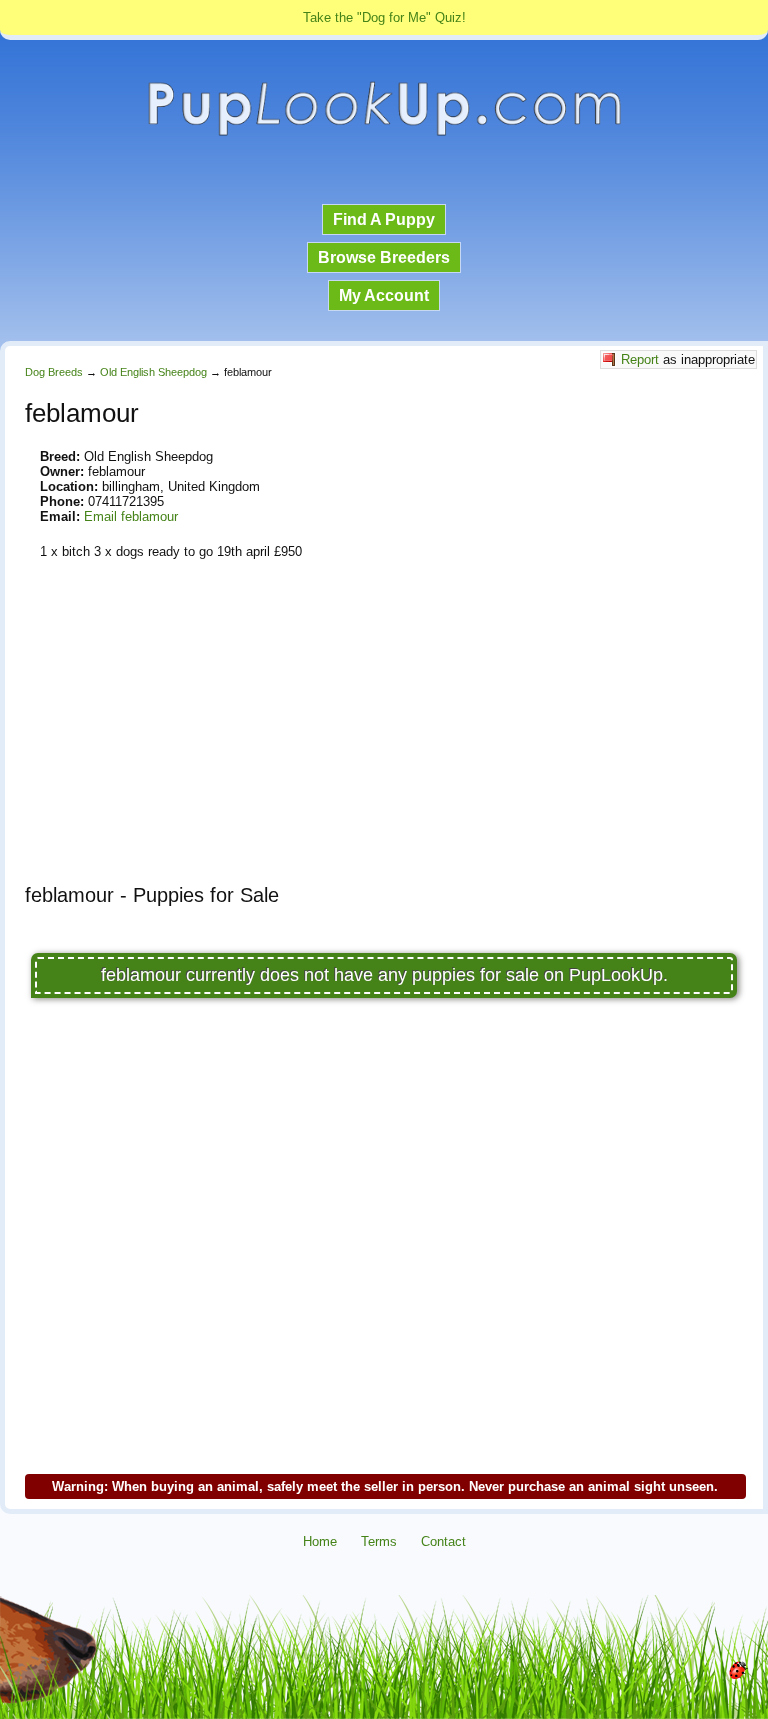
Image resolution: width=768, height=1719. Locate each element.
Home (320, 1541)
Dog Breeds (54, 372)
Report (640, 359)
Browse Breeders (384, 257)
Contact (443, 1541)
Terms (379, 1541)
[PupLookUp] (384, 133)
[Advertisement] (384, 729)
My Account (384, 295)
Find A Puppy (384, 219)
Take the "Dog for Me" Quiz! (384, 17)
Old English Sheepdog (153, 372)
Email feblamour (131, 516)
